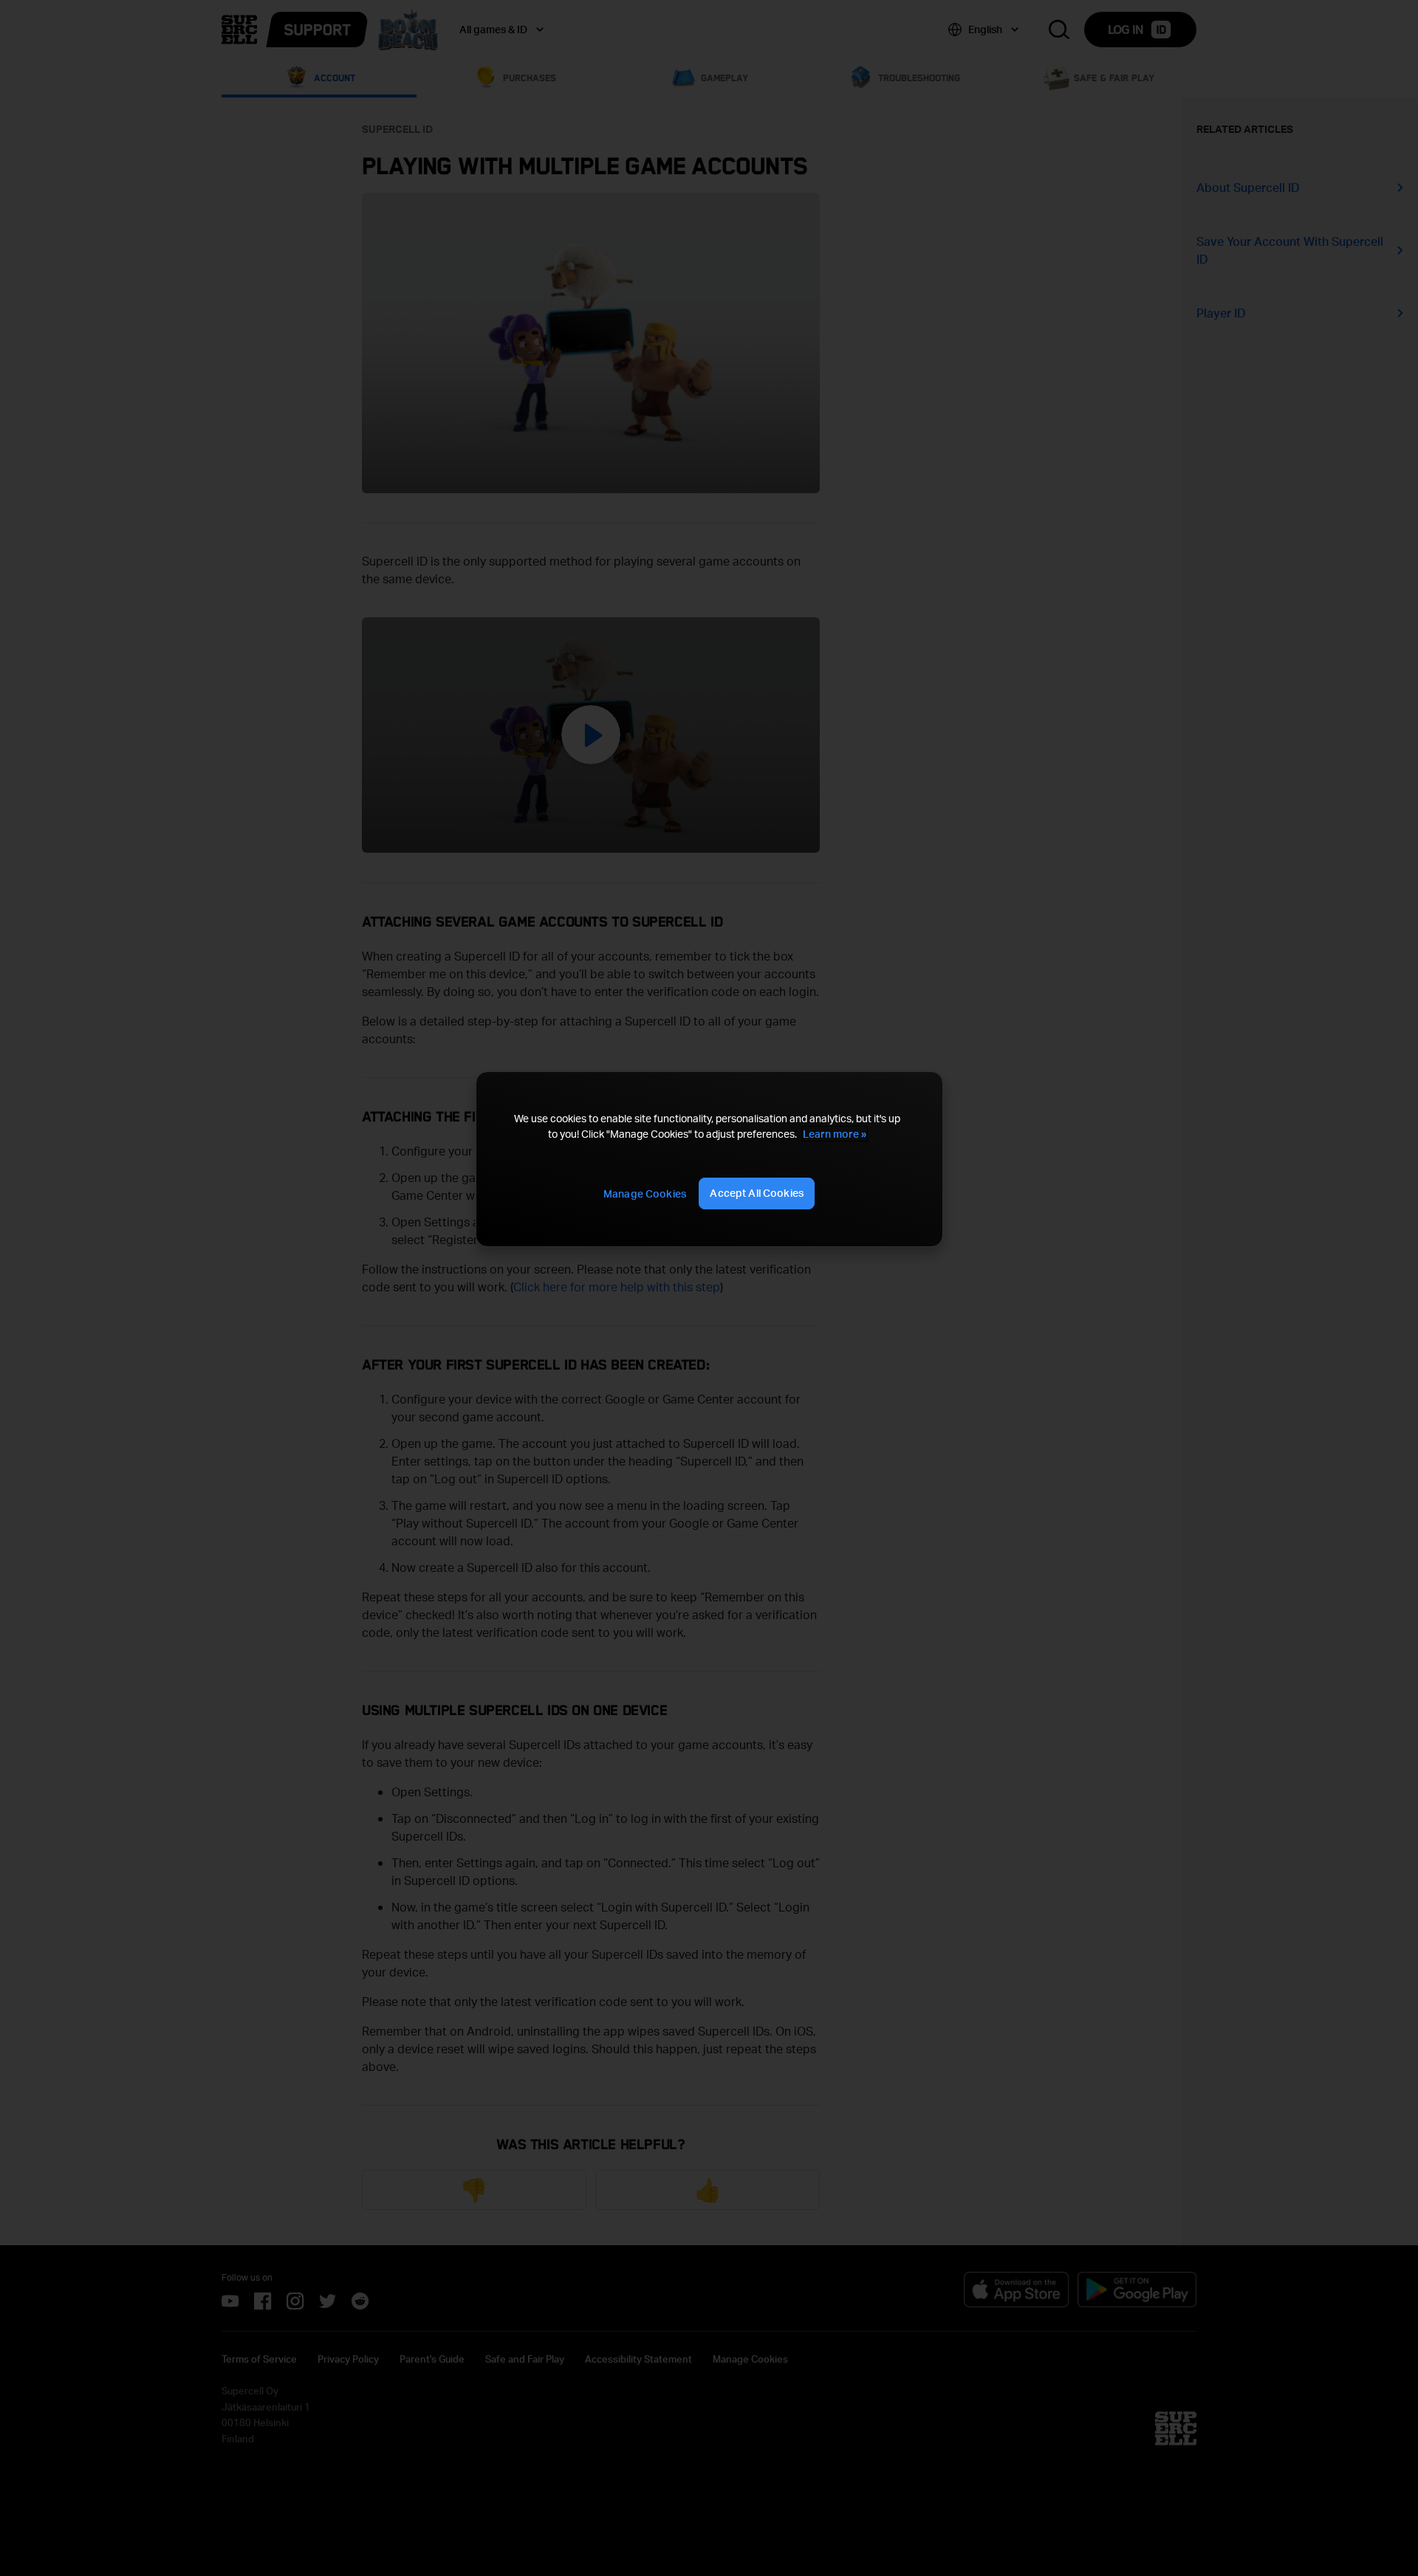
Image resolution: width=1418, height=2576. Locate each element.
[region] (709, 1159)
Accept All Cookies (757, 1193)
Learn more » (835, 1134)
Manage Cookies (645, 1193)
